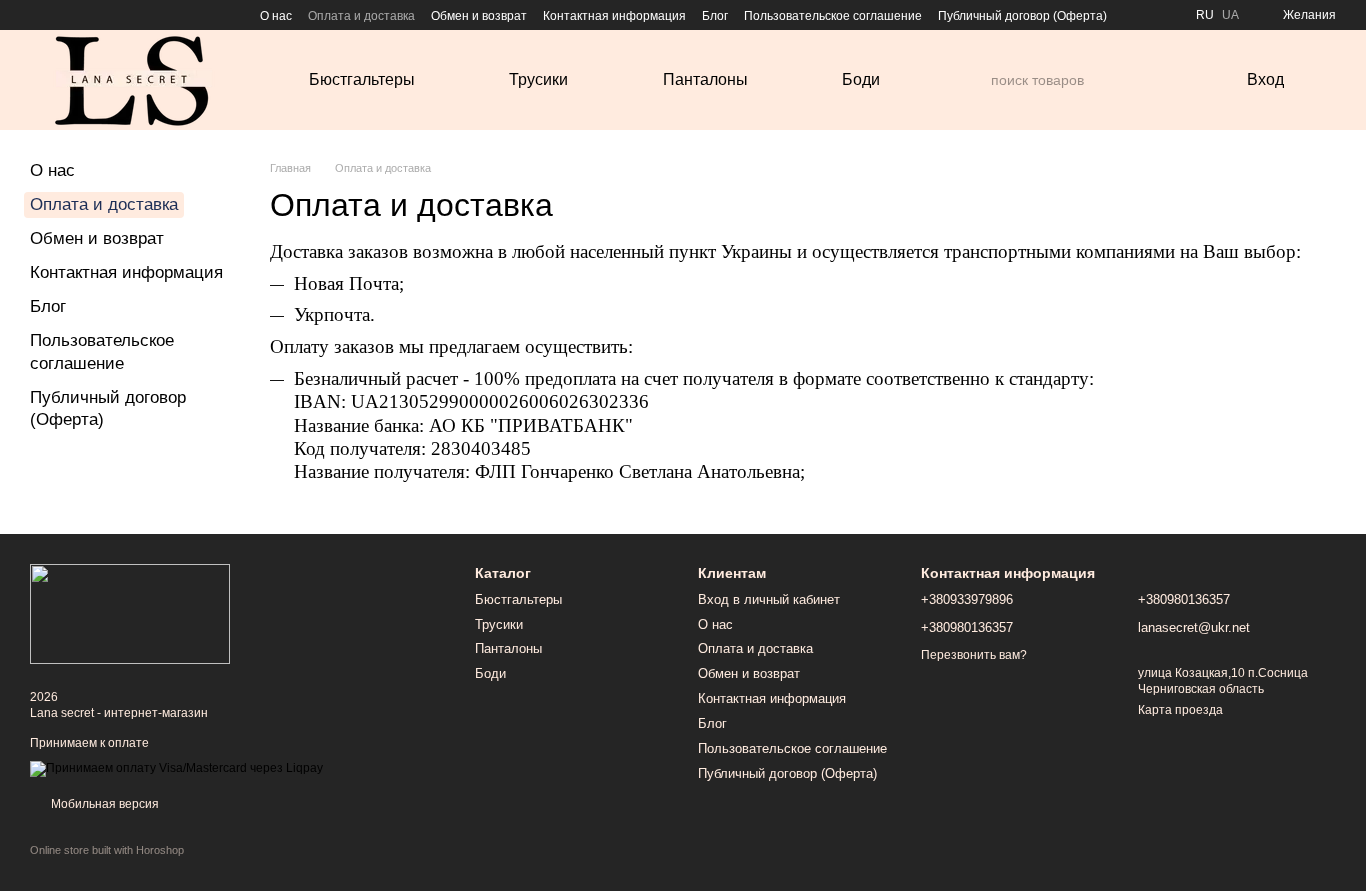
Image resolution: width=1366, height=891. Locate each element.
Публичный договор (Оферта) (1022, 16)
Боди (861, 79)
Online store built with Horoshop (107, 850)
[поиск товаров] (975, 80)
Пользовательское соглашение (833, 16)
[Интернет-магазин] (130, 613)
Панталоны (705, 79)
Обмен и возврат (479, 16)
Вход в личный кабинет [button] (769, 599)
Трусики (538, 79)
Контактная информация (614, 16)
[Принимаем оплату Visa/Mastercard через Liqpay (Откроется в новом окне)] (176, 768)
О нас (276, 16)
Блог (715, 16)
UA (1230, 15)
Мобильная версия (103, 804)
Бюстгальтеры (362, 79)
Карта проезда (1180, 710)
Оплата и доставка (361, 16)
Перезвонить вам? (974, 655)
